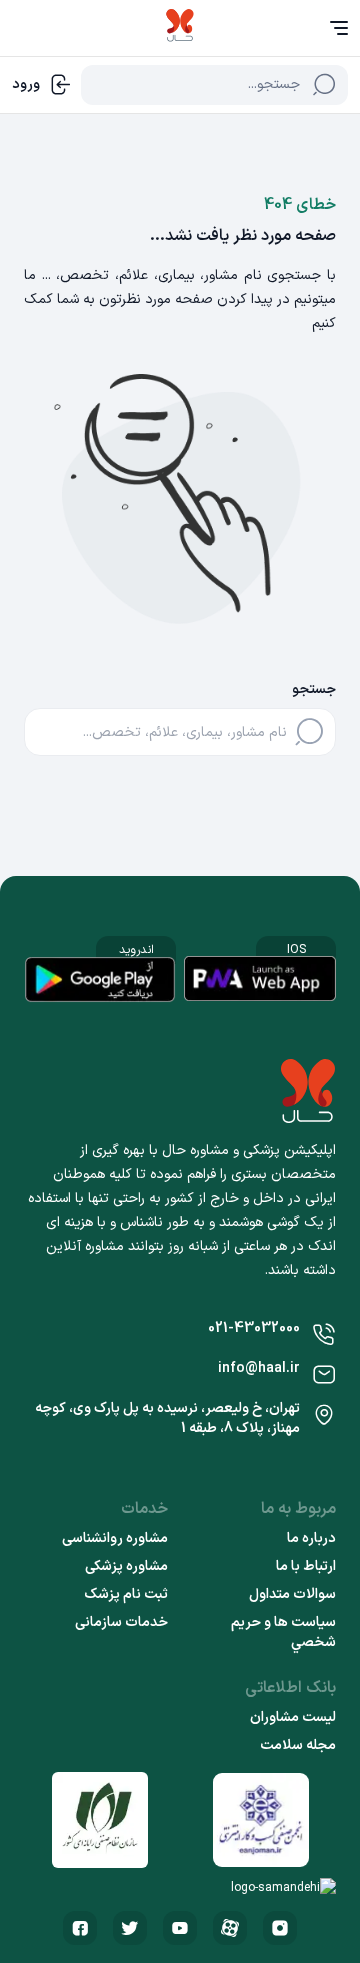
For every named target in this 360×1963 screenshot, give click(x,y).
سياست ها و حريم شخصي (283, 1633)
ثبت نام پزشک (126, 1595)
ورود (26, 84)
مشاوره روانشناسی (115, 1539)
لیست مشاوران (293, 1718)
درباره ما (311, 1539)
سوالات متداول (292, 1595)
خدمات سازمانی (121, 1623)
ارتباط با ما (306, 1567)
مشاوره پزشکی (126, 1567)
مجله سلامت (298, 1746)
